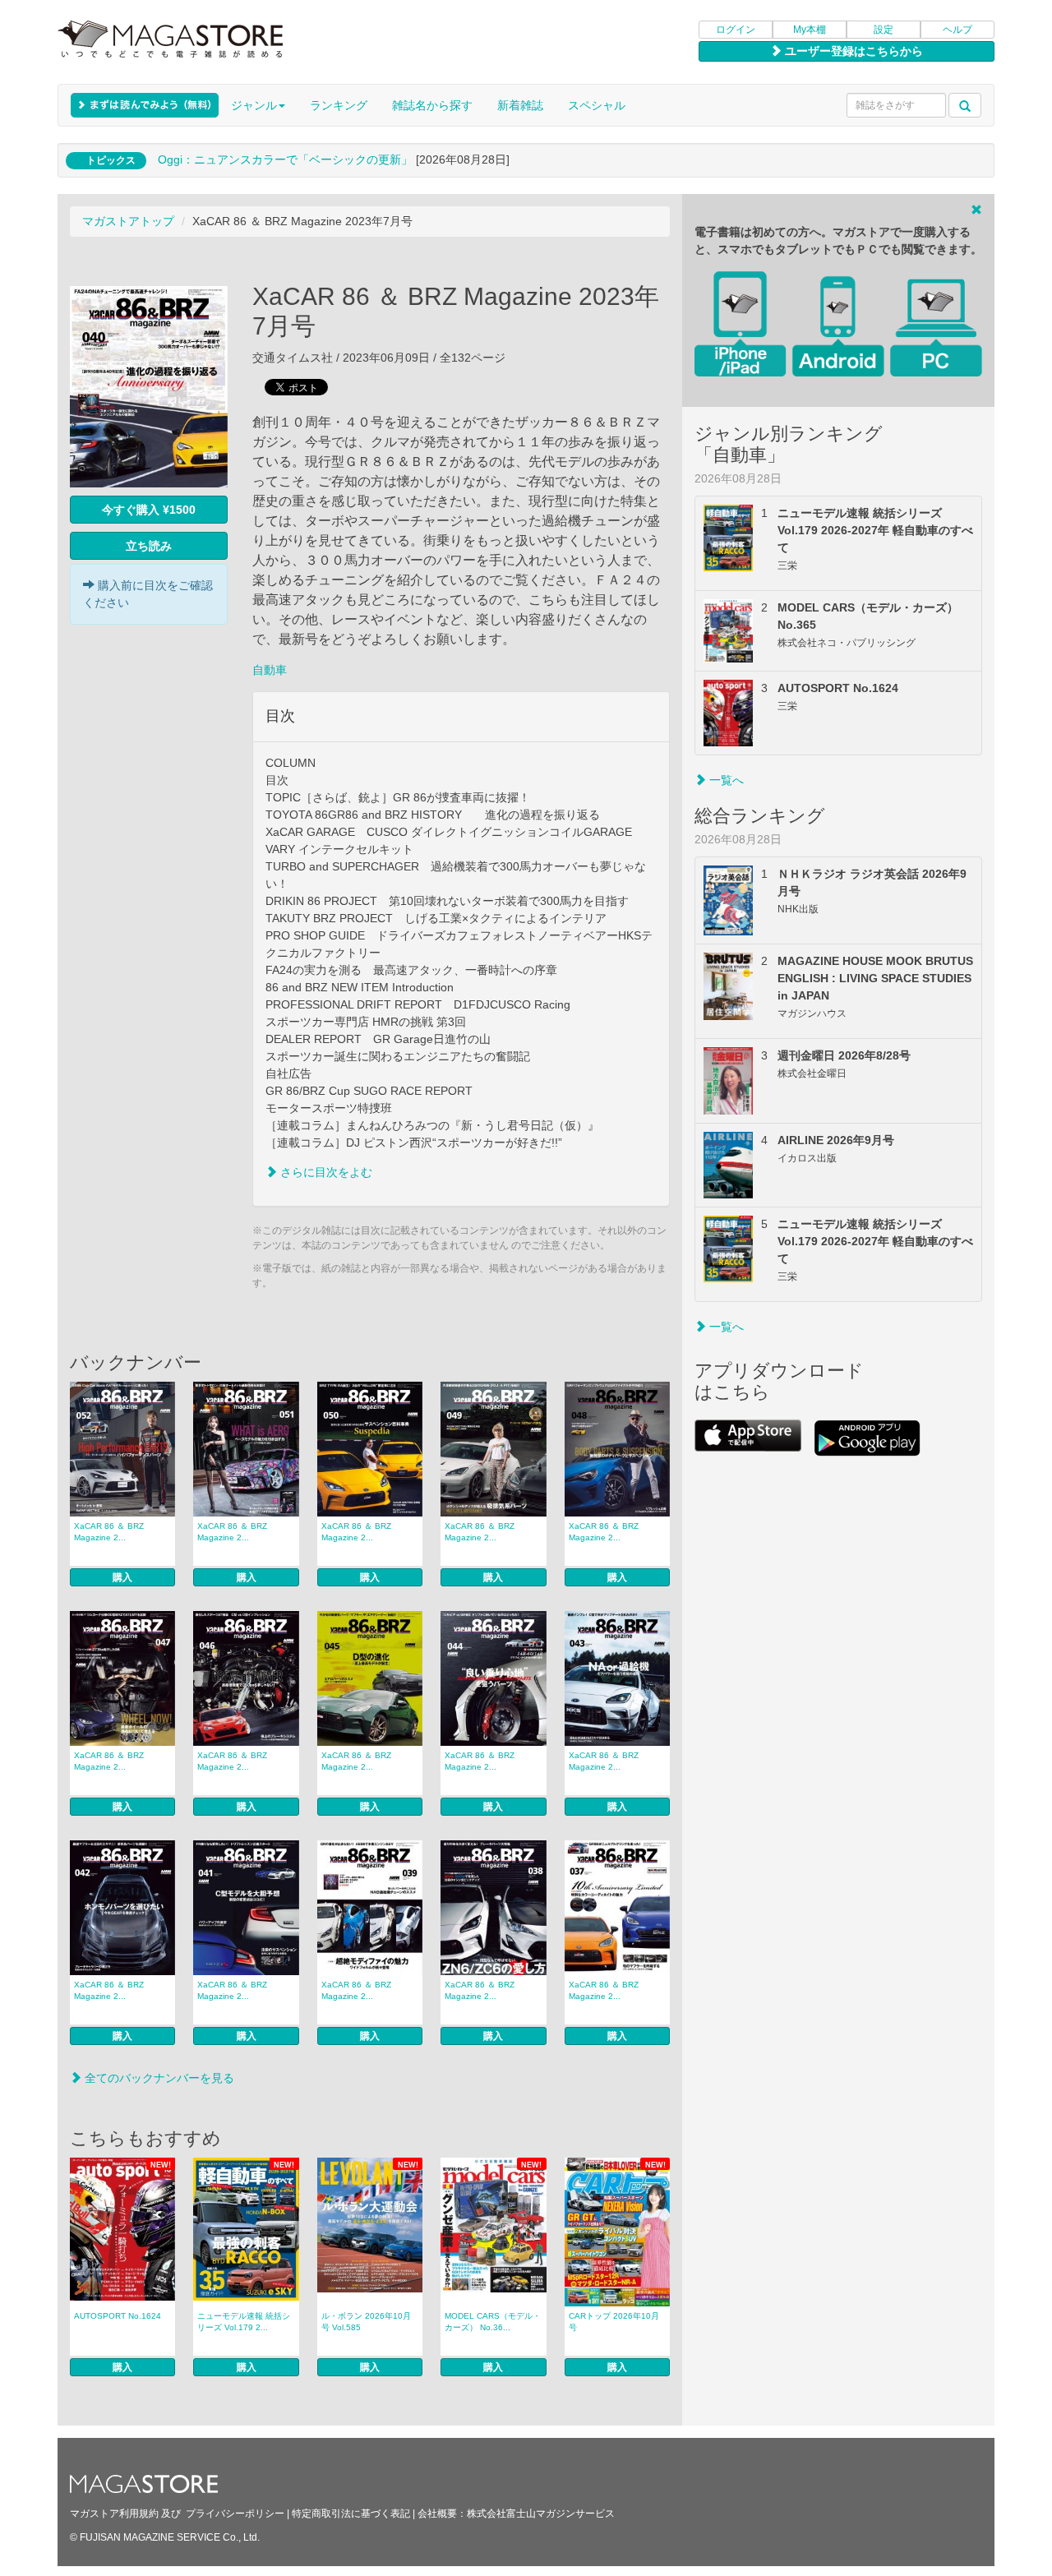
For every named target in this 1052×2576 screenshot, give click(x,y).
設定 (884, 30)
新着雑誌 (520, 105)
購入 (122, 1577)
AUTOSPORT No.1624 (118, 2316)
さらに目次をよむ (325, 1172)
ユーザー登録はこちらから (852, 51)
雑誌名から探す (432, 105)
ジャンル (254, 105)
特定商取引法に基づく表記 (351, 2514)
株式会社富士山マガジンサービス (541, 2514)
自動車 (270, 670)
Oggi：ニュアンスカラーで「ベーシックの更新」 (285, 159)
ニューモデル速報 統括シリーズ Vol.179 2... (244, 2322)
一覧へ (725, 780)
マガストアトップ (128, 221)
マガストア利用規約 (114, 2514)
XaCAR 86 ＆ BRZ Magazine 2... (109, 1532)
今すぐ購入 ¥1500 (149, 510)
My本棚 (810, 30)
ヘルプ (957, 30)
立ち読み (149, 546)
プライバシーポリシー (235, 2514)
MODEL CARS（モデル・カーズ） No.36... (493, 2322)
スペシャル (597, 105)
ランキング (339, 105)
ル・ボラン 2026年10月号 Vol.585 (366, 2322)
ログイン (736, 30)
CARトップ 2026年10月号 (614, 2322)
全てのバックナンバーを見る (158, 2078)
